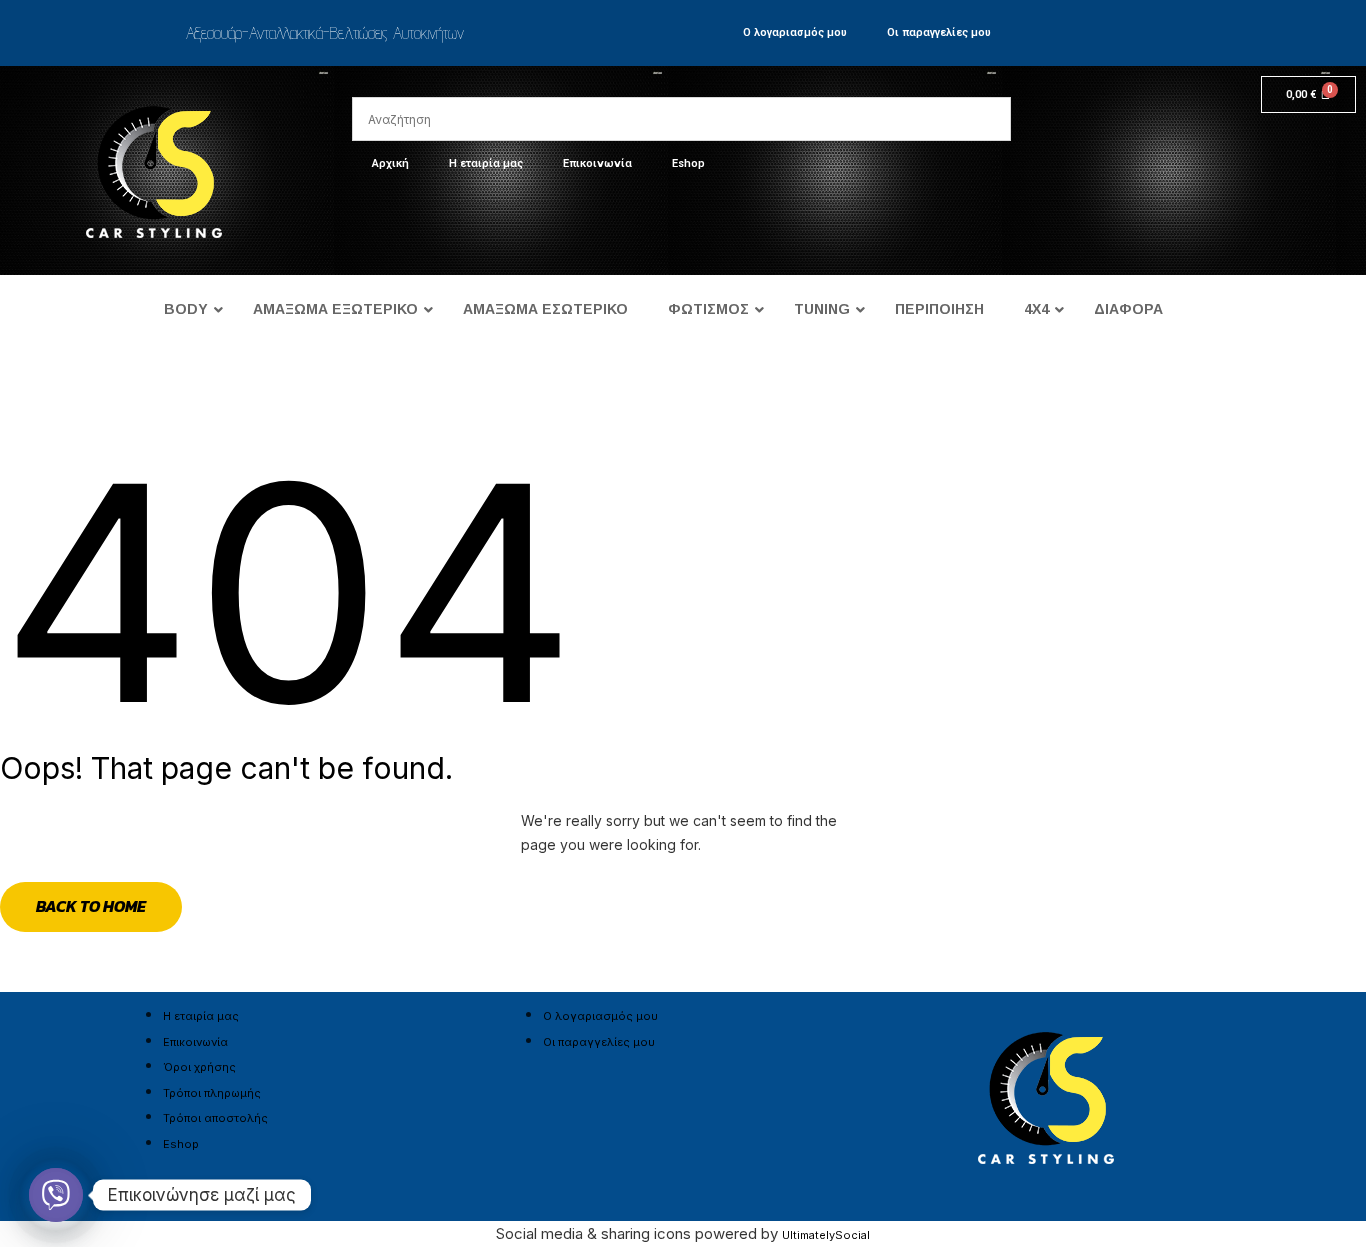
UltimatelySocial (826, 1235)
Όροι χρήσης (199, 1067)
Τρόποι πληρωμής (212, 1093)
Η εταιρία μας (486, 163)
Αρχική (390, 163)
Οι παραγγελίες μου (939, 32)
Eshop (688, 163)
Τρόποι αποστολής (215, 1118)
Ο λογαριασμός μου (795, 32)
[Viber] (56, 1195)
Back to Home (91, 906)
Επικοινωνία (597, 163)
